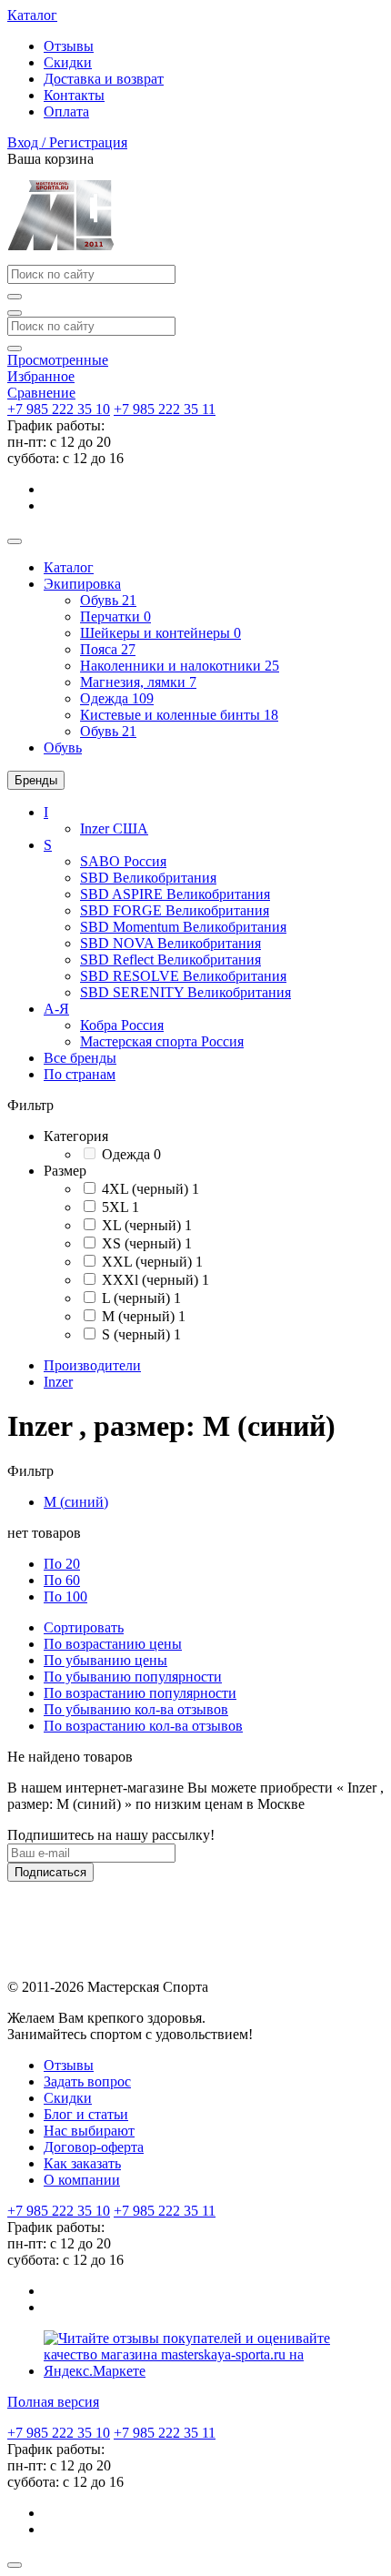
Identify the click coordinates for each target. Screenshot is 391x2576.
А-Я (56, 1009)
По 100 (65, 1596)
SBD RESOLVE (183, 976)
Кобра (122, 1025)
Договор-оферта (94, 2147)
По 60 (62, 1580)
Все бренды (80, 1058)
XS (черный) (147, 1243)
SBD (148, 878)
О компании (82, 2180)
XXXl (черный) (155, 1280)
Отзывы (69, 46)
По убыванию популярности (133, 1677)
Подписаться (50, 1872)
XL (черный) (147, 1225)
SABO (123, 861)
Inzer (114, 828)
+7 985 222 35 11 (165, 409)
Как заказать (82, 2163)
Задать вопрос (87, 2081)
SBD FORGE (175, 910)
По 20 (62, 1564)
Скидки (68, 62)
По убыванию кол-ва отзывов (136, 1709)
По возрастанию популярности (140, 1693)
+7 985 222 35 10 (59, 409)
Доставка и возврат (104, 79)
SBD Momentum (183, 927)
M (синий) (76, 1502)
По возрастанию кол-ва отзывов (143, 1726)
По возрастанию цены (113, 1644)
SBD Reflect (170, 960)
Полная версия (53, 2402)
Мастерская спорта (162, 1041)
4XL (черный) (150, 1189)
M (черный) (144, 1316)
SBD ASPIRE (175, 894)
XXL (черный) (152, 1262)
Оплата (66, 111)
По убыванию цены (105, 1660)
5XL (120, 1207)
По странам (80, 1074)
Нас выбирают (89, 2131)
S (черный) (141, 1334)
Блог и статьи (86, 2114)
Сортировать (84, 1627)
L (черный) (141, 1298)
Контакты (74, 95)
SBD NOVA (170, 943)
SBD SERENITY (185, 992)
